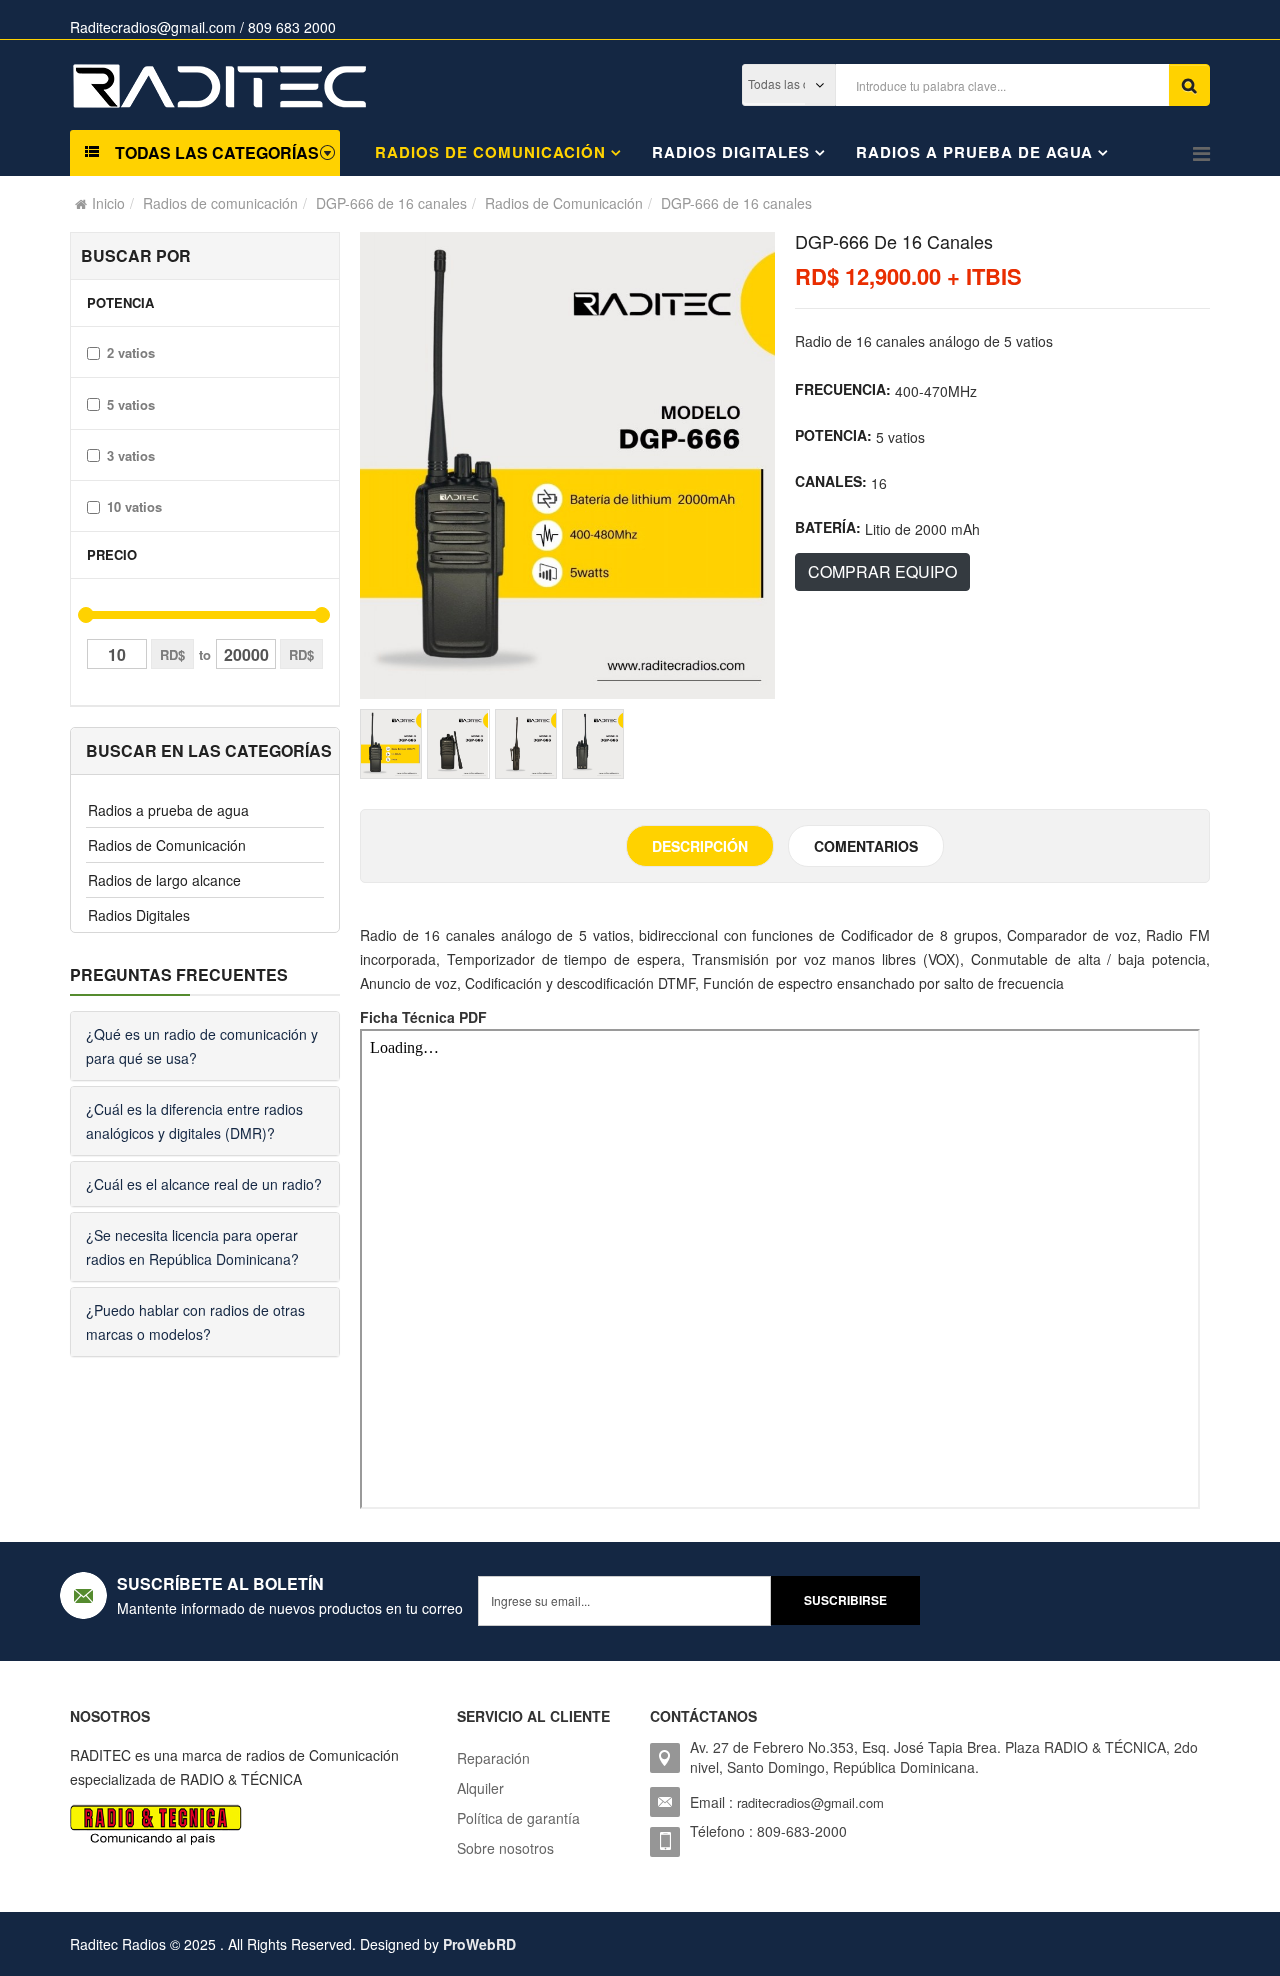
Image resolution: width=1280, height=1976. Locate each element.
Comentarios (866, 846)
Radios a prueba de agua (974, 152)
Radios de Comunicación (564, 203)
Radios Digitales (731, 152)
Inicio (108, 203)
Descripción (700, 846)
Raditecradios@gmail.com (153, 27)
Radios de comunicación (490, 152)
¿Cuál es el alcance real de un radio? (204, 1184)
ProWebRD (479, 1944)
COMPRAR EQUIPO (882, 571)
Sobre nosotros (505, 1848)
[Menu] (1201, 152)
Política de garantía (518, 1818)
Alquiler (480, 1788)
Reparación (493, 1758)
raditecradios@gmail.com (810, 1802)
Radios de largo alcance (164, 880)
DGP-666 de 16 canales (391, 203)
